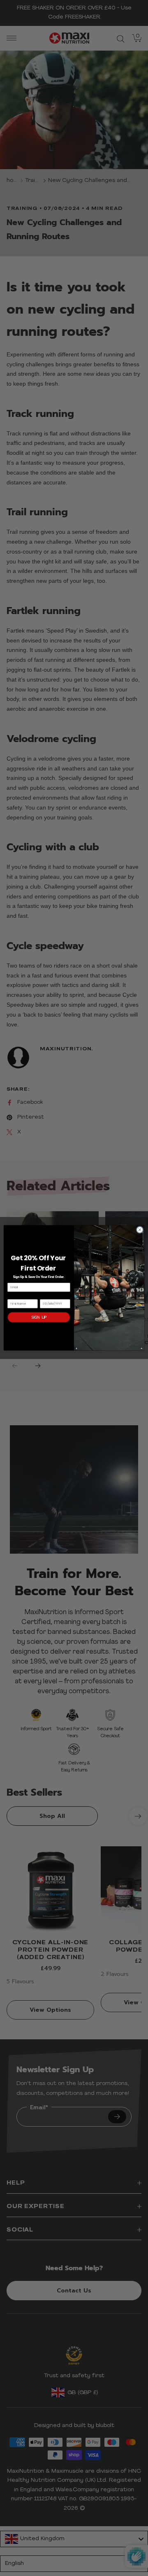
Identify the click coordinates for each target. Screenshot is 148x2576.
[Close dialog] (140, 1230)
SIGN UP (39, 1317)
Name (12, 1296)
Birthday (47, 1296)
